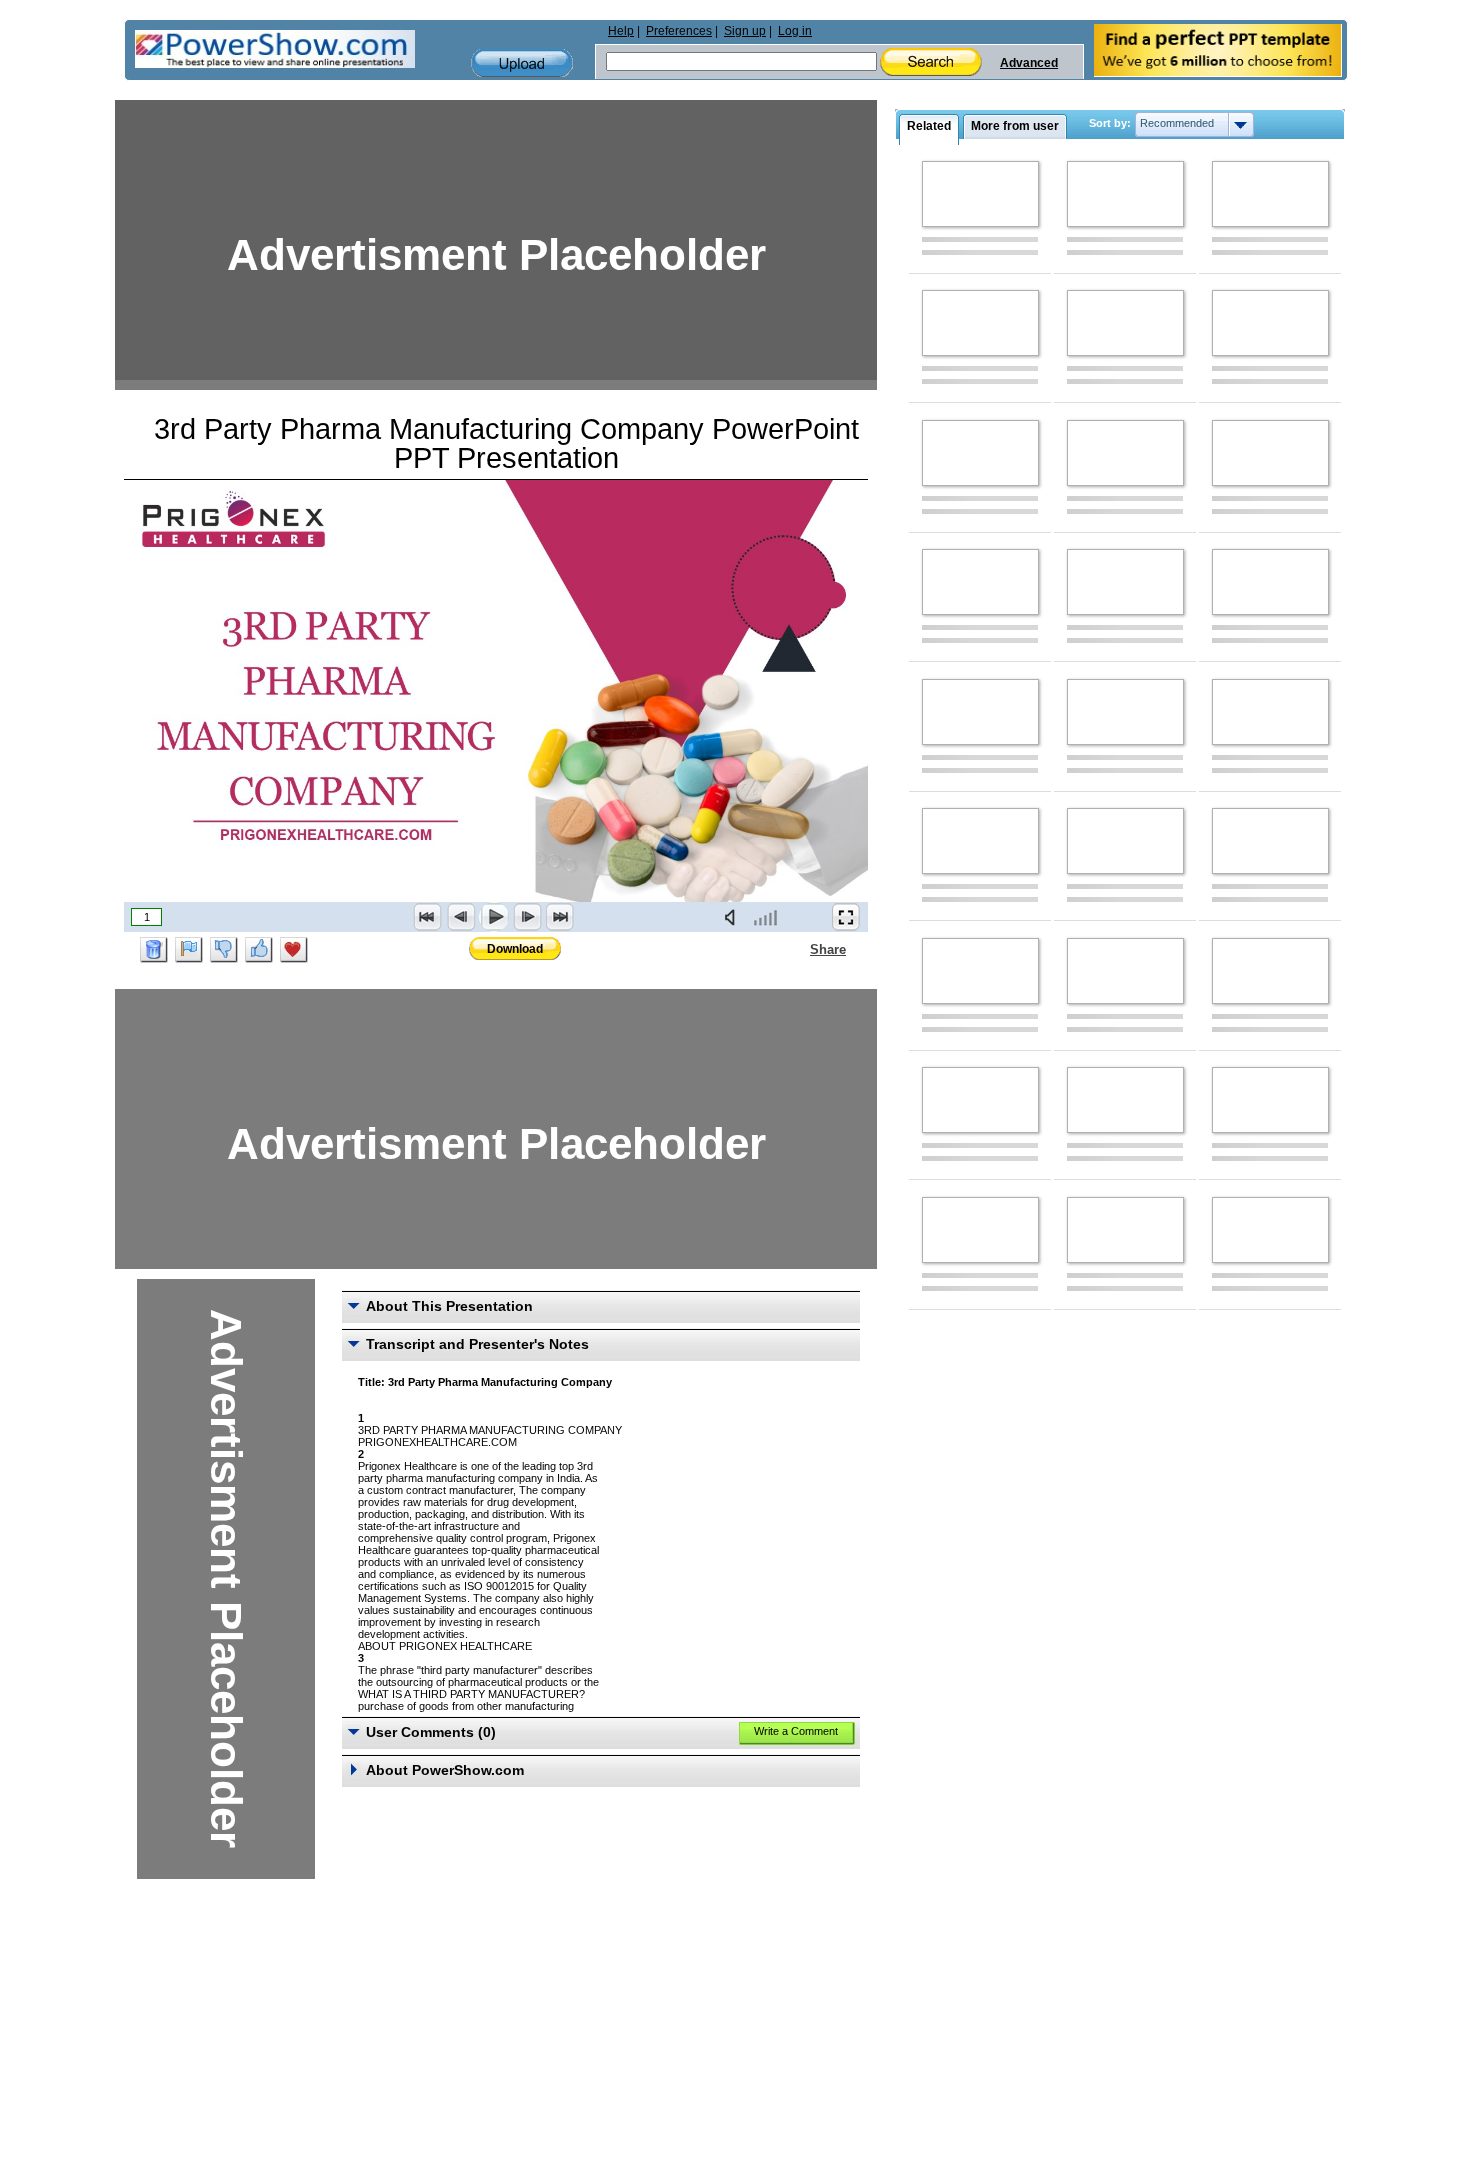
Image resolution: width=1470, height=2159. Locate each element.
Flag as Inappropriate (189, 950)
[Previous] (461, 917)
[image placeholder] (980, 194)
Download (515, 949)
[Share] (798, 949)
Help (621, 31)
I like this (259, 950)
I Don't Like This (224, 950)
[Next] (527, 917)
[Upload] (522, 63)
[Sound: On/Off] (734, 917)
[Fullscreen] (846, 917)
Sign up (745, 31)
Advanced (1029, 63)
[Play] (494, 917)
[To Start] (428, 917)
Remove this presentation (154, 950)
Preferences (679, 31)
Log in (795, 31)
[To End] (560, 917)
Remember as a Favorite (294, 950)
